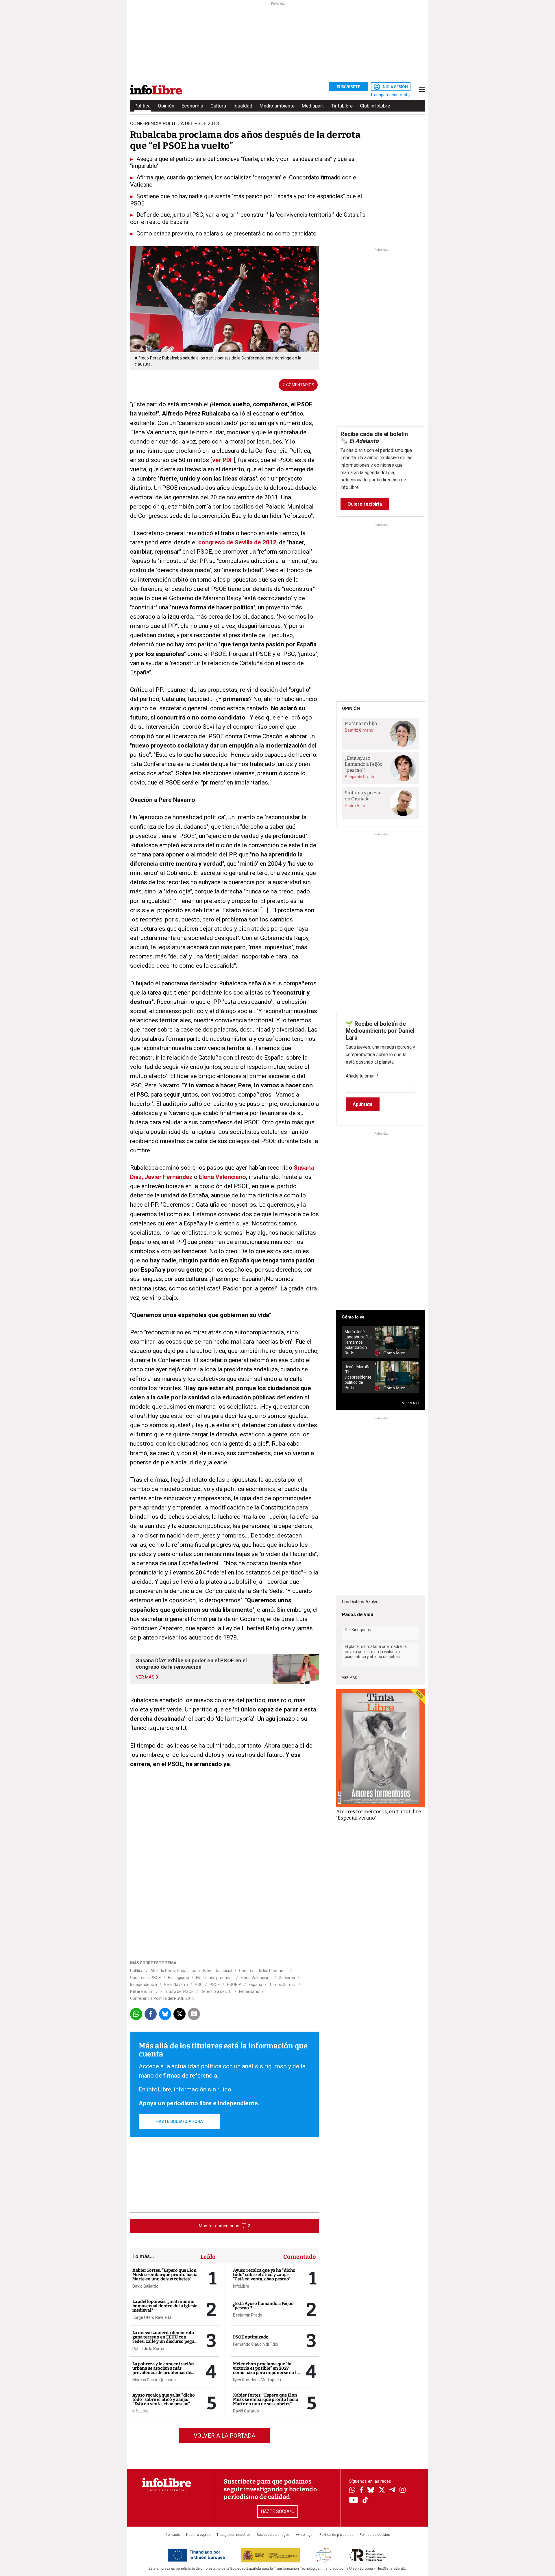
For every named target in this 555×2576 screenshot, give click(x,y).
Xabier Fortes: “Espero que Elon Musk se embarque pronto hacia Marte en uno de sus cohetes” (165, 2275)
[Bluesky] (371, 2490)
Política (143, 106)
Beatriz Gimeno (359, 730)
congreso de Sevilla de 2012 (237, 542)
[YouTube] (354, 2500)
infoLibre (140, 2411)
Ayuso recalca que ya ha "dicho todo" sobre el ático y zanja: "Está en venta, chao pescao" (164, 2399)
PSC (199, 1985)
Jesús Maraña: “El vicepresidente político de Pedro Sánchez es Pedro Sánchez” (358, 1377)
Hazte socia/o (278, 2511)
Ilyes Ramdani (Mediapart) (257, 2380)
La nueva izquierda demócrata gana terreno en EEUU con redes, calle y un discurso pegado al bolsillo (166, 2339)
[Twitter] (382, 2490)
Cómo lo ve (353, 1317)
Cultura (218, 106)
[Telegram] (392, 2490)
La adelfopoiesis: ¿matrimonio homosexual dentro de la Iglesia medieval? (165, 2306)
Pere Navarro (176, 1985)
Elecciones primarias (215, 1978)
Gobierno (287, 1978)
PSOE (215, 1985)
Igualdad (243, 106)
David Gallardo (145, 2286)
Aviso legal (305, 2535)
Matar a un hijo (361, 723)
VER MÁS (410, 1403)
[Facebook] (361, 2490)
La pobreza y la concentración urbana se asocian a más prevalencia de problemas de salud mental (163, 2370)
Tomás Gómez (283, 1985)
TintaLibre (342, 106)
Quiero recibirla (365, 504)
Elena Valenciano (222, 1177)
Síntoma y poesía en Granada (363, 796)
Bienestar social (218, 1971)
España (255, 1985)
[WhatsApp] (352, 2490)
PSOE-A (234, 1985)
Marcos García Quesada (154, 2380)
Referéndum (142, 1991)
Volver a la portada (224, 2436)
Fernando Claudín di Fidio (256, 2344)
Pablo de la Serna (148, 2349)
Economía (192, 106)
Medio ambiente (277, 106)
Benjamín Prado (248, 2315)
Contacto (173, 2535)
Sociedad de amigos (273, 2535)
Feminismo (249, 1991)
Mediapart (313, 106)
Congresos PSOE (146, 1978)
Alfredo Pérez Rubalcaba (173, 1971)
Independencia (144, 1985)
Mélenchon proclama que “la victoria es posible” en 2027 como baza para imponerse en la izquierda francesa (266, 2370)
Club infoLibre (375, 106)
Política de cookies (375, 2535)
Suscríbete (348, 87)
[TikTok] (365, 2500)
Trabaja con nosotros (234, 2535)
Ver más (350, 1678)
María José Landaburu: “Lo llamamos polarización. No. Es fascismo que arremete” (358, 1342)
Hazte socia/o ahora (179, 2121)
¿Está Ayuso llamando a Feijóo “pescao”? (263, 2306)
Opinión (166, 106)
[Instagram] (403, 2490)
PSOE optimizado (251, 2337)
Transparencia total (389, 95)
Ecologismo (178, 1978)
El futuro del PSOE (177, 1991)
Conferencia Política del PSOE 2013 (162, 1998)
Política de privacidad (336, 2535)
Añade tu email (362, 1076)
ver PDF (223, 460)
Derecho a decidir (216, 1991)
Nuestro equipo (198, 2535)
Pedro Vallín (356, 806)
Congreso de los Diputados (263, 1971)
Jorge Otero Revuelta (152, 2317)
